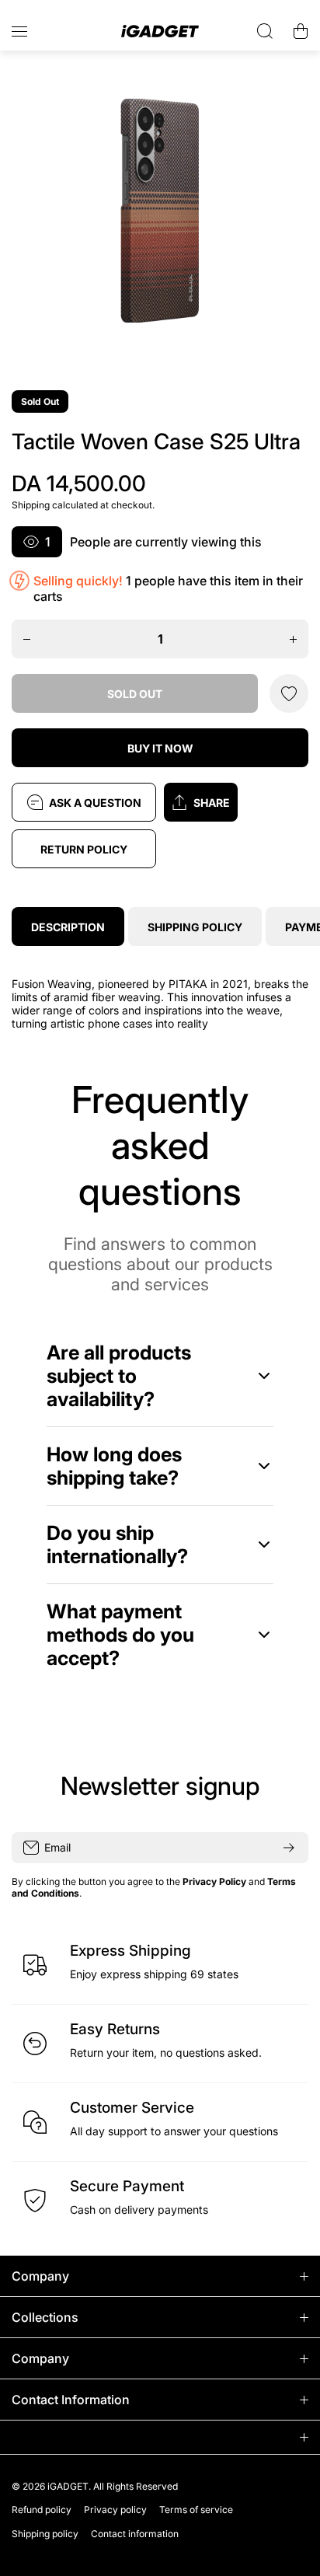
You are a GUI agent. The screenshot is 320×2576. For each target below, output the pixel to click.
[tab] (195, 927)
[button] (236, 802)
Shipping (31, 505)
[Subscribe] (289, 1848)
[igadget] (160, 31)
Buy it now (160, 748)
